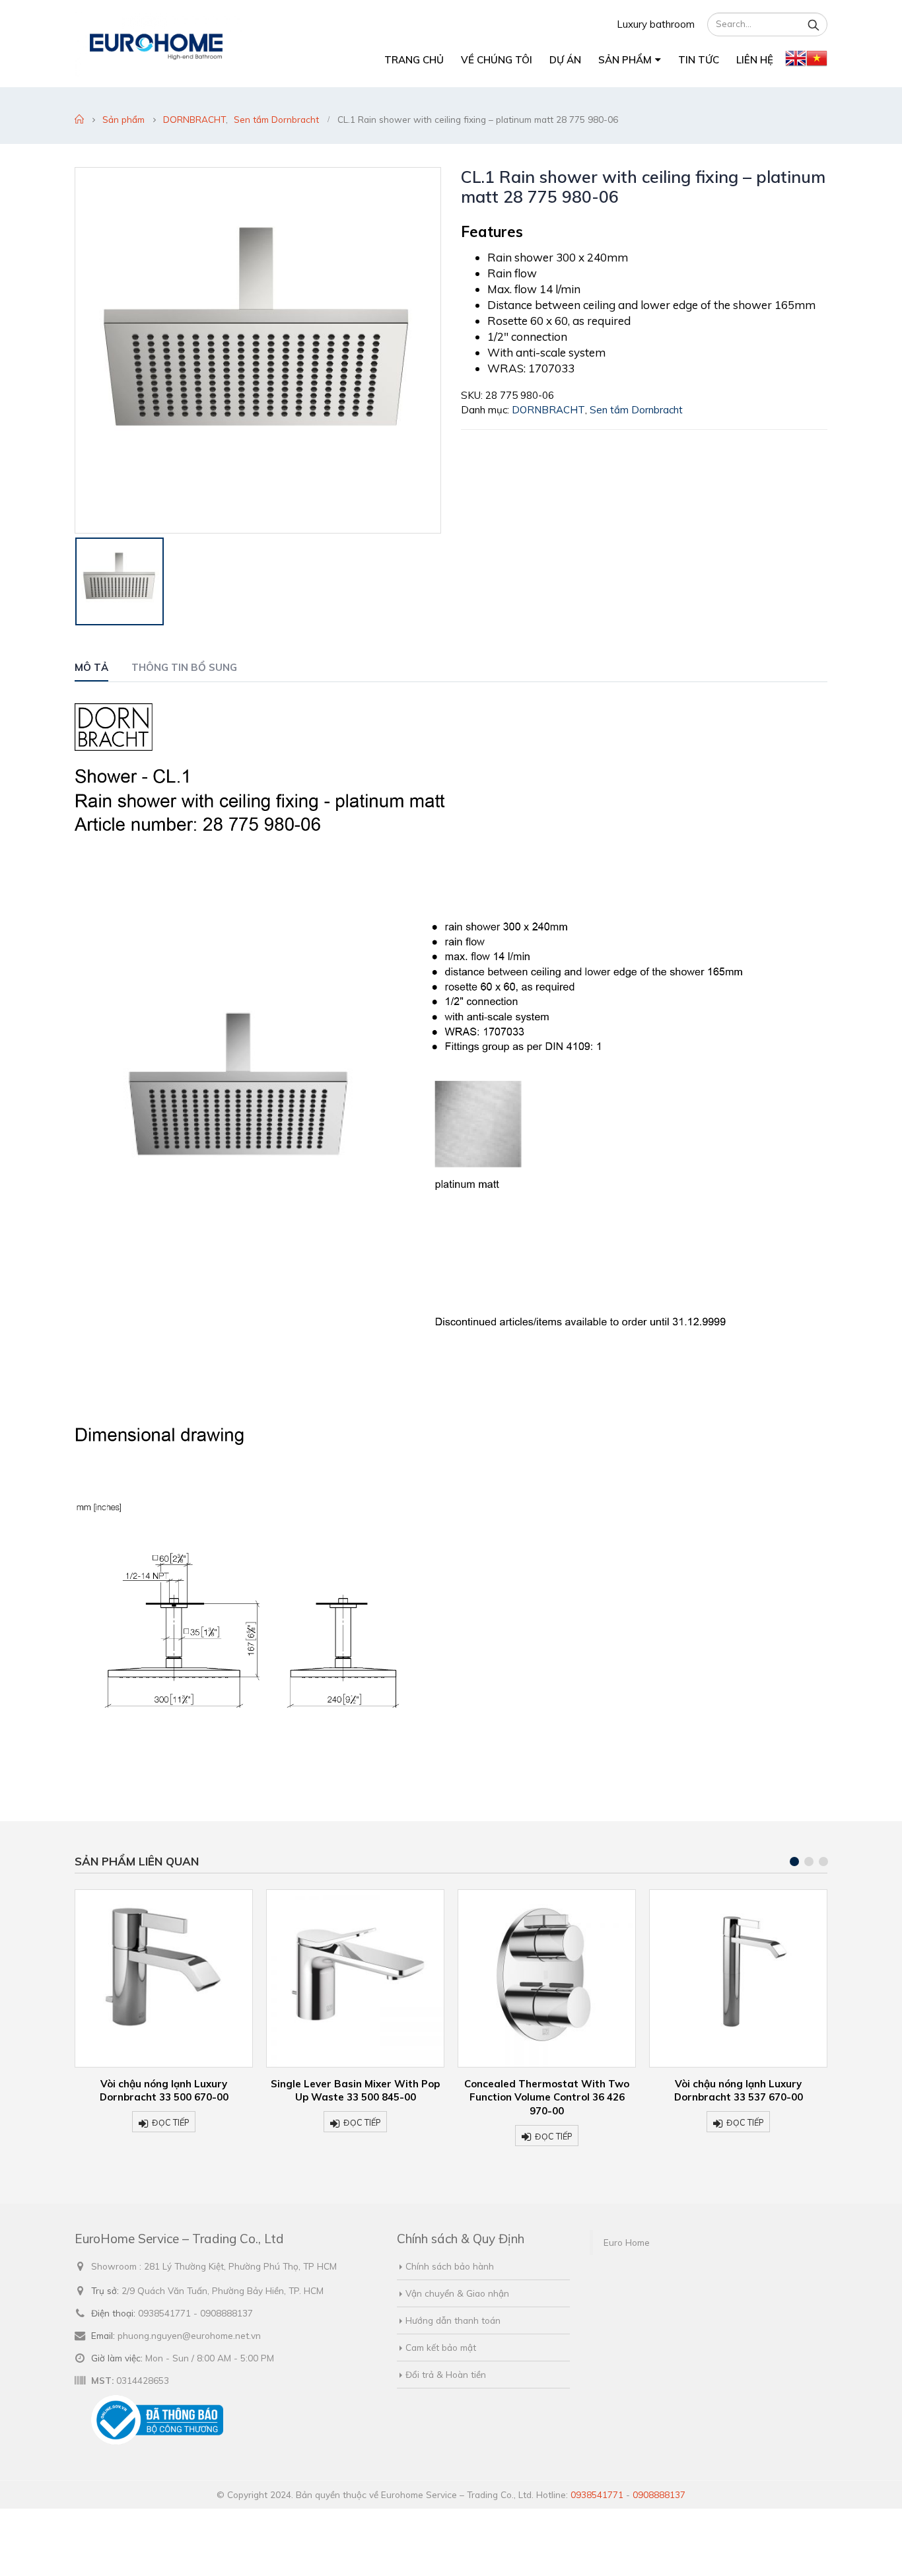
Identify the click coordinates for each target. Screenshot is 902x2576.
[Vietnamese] (817, 61)
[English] (796, 61)
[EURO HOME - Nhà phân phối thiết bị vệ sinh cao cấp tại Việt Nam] (158, 44)
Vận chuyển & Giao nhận (457, 2293)
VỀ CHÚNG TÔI (497, 60)
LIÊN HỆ (755, 60)
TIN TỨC (699, 60)
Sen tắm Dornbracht (636, 410)
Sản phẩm (625, 60)
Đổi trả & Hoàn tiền (446, 2374)
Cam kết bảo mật (441, 2347)
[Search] (814, 24)
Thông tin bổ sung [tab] (184, 667)
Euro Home (627, 2242)
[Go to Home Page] (79, 120)
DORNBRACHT (548, 410)
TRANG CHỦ (414, 60)
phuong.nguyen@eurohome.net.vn (189, 2335)
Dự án (565, 60)
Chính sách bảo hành (450, 2266)
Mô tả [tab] (91, 667)
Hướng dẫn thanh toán (453, 2320)
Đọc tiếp (171, 2122)
